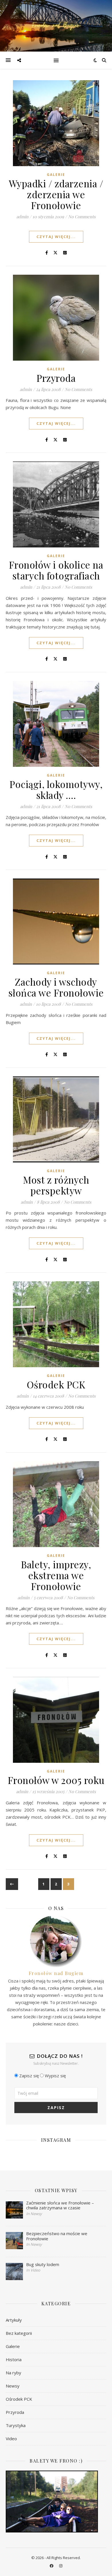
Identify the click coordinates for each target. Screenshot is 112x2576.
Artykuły (14, 2320)
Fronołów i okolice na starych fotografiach (56, 570)
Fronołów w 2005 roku (56, 1780)
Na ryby (13, 2373)
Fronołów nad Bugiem (56, 1973)
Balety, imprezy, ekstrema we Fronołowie (56, 1575)
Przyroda (56, 378)
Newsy (13, 2386)
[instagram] (61, 2566)
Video (11, 2439)
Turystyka (16, 2425)
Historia (14, 2359)
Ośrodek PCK (56, 1384)
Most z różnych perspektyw (56, 1185)
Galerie (56, 175)
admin (22, 217)
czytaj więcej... (56, 237)
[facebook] (52, 2566)
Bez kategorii (19, 2333)
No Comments (82, 217)
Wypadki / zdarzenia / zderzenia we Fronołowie (56, 194)
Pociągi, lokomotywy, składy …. (56, 789)
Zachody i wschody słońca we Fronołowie (56, 987)
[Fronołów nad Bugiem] (56, 26)
